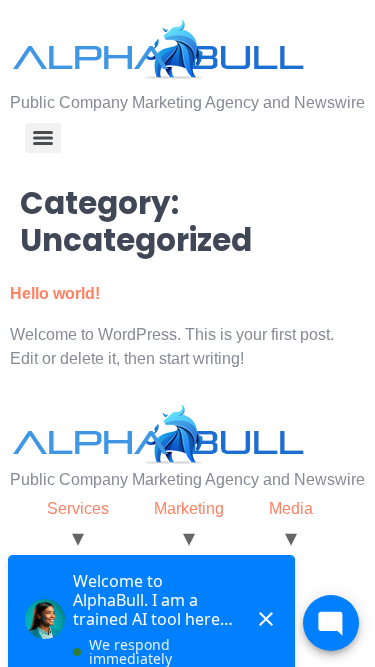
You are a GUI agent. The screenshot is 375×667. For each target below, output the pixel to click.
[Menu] (43, 138)
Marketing (189, 508)
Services (78, 508)
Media (291, 508)
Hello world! (55, 293)
